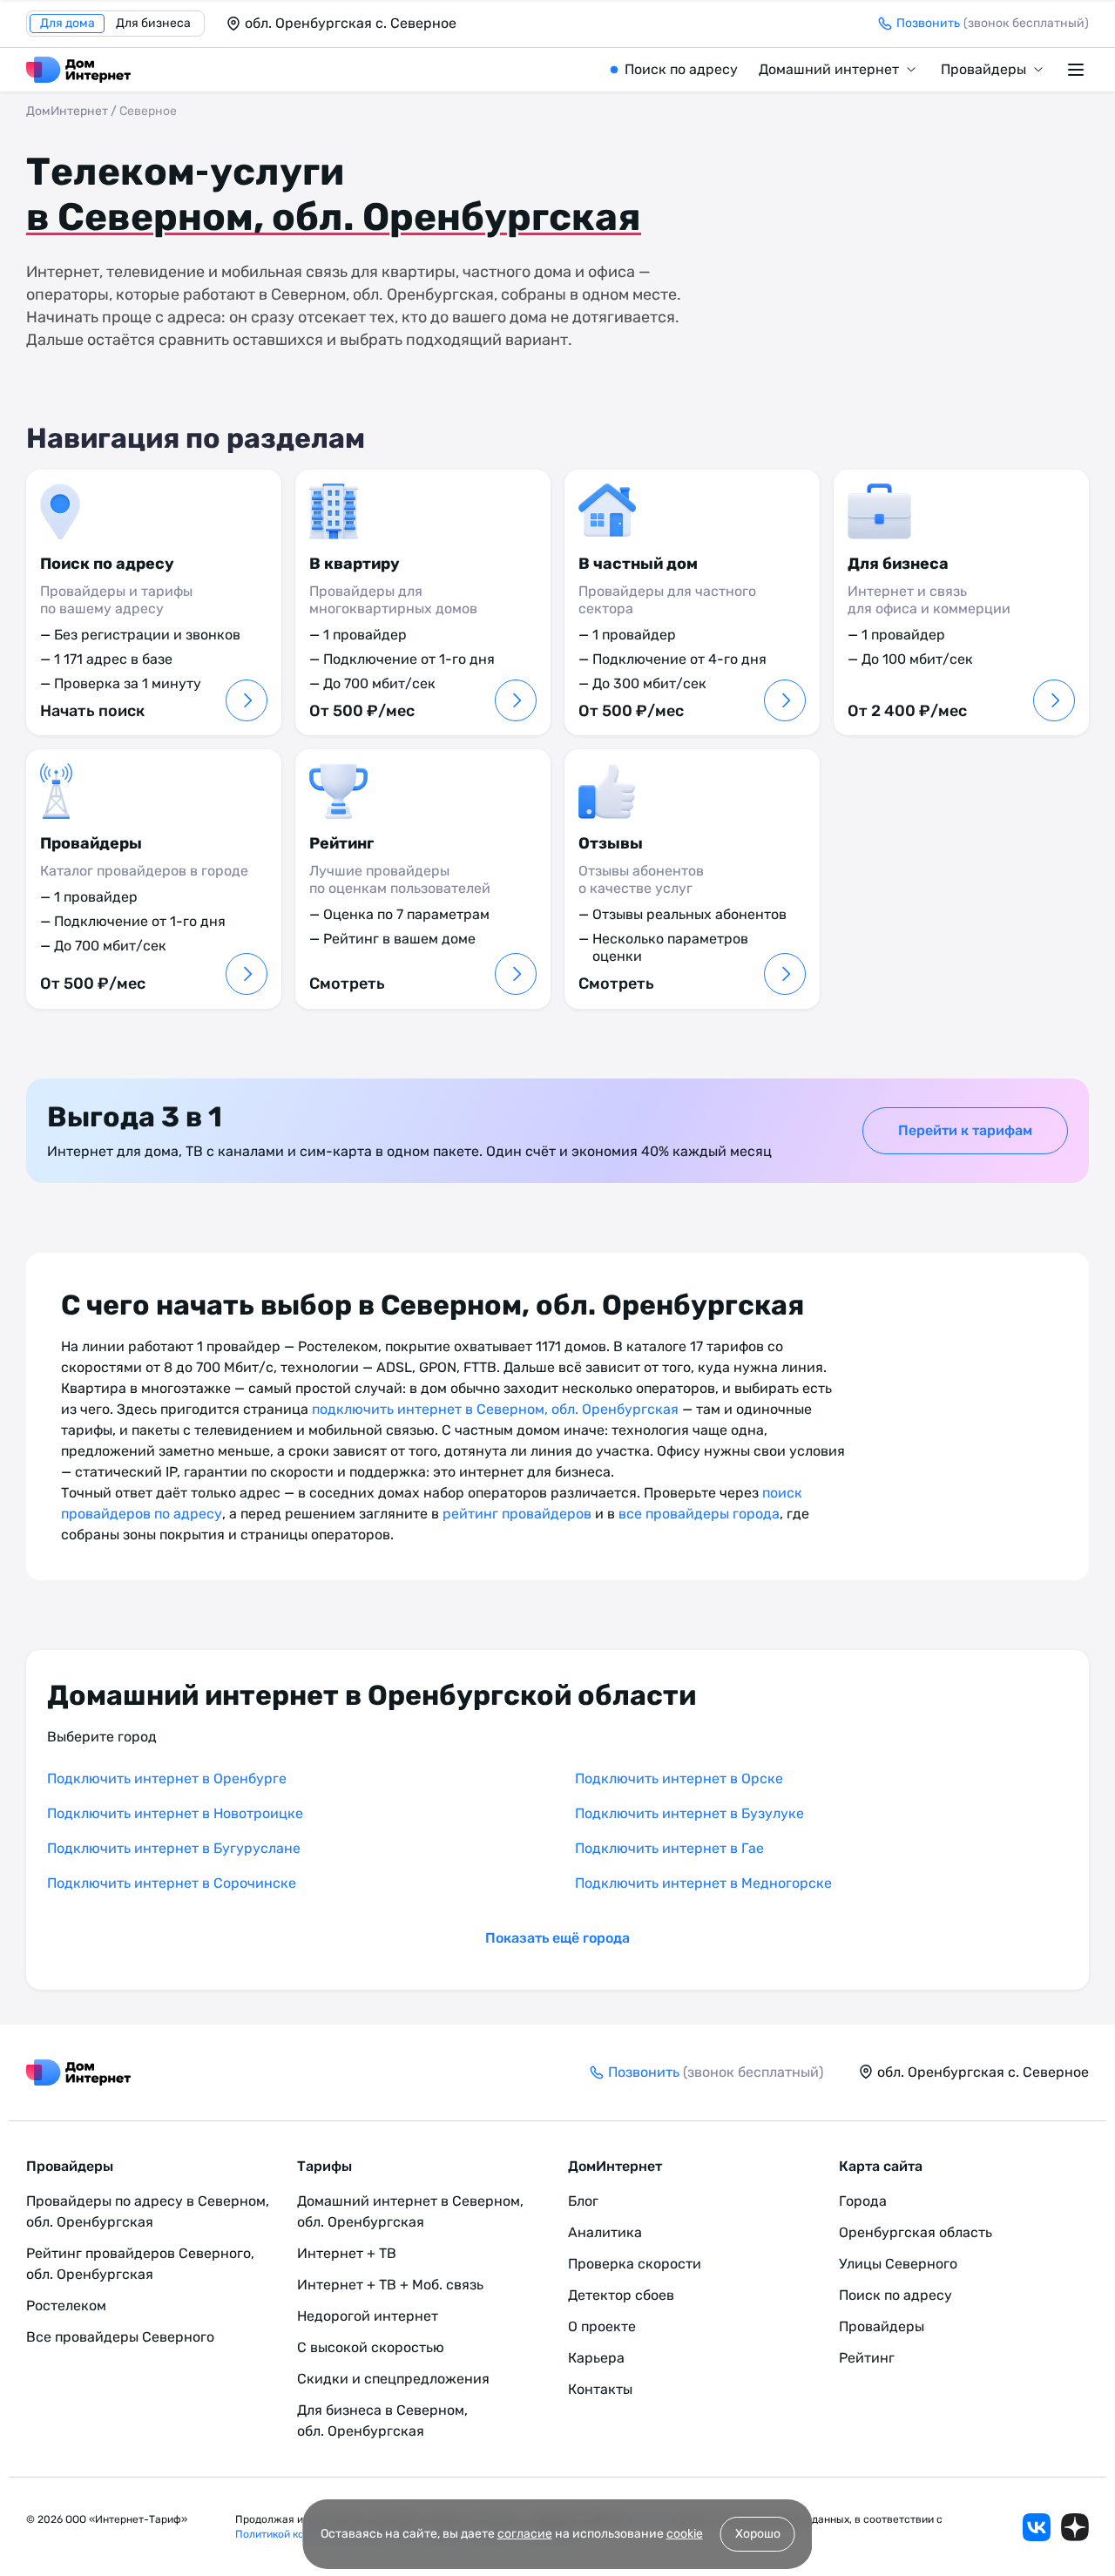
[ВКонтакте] (1037, 2527)
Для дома (68, 23)
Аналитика (605, 2232)
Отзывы (611, 843)
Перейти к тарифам (965, 1130)
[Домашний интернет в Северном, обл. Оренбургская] (78, 70)
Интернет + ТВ (347, 2253)
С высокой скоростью (371, 2347)
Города (863, 2201)
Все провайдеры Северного (120, 2337)
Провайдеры (983, 69)
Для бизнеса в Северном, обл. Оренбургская (382, 2420)
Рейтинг (341, 843)
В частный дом (638, 564)
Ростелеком (66, 2306)
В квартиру (355, 564)
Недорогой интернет (368, 2316)
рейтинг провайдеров (517, 1514)
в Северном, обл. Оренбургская (334, 217)
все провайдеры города (699, 1514)
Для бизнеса (153, 23)
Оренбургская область (916, 2232)
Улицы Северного (898, 2264)
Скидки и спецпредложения (393, 2379)
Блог (583, 2201)
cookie (685, 2534)
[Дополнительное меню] (1078, 70)
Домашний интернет (829, 69)
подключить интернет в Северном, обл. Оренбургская (495, 1409)
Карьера (596, 2358)
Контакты (600, 2389)
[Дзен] (1075, 2527)
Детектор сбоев (621, 2295)
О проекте (602, 2326)
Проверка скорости (635, 2264)
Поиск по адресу (681, 69)
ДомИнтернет (67, 111)
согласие (525, 2534)
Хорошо (758, 2534)
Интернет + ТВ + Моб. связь (390, 2285)
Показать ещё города (557, 1938)
